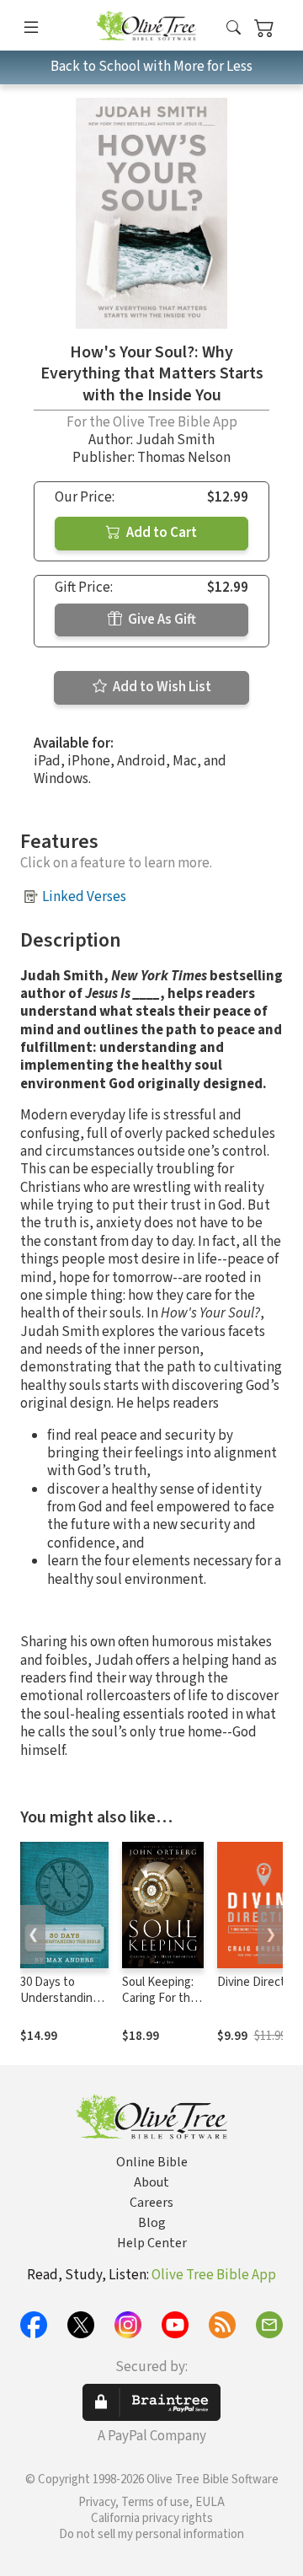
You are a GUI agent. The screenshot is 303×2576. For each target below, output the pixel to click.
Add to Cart (160, 533)
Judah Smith (175, 440)
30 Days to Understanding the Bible (60, 1998)
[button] (234, 28)
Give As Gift (161, 620)
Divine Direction (259, 1982)
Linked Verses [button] (84, 897)
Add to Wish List (161, 687)
